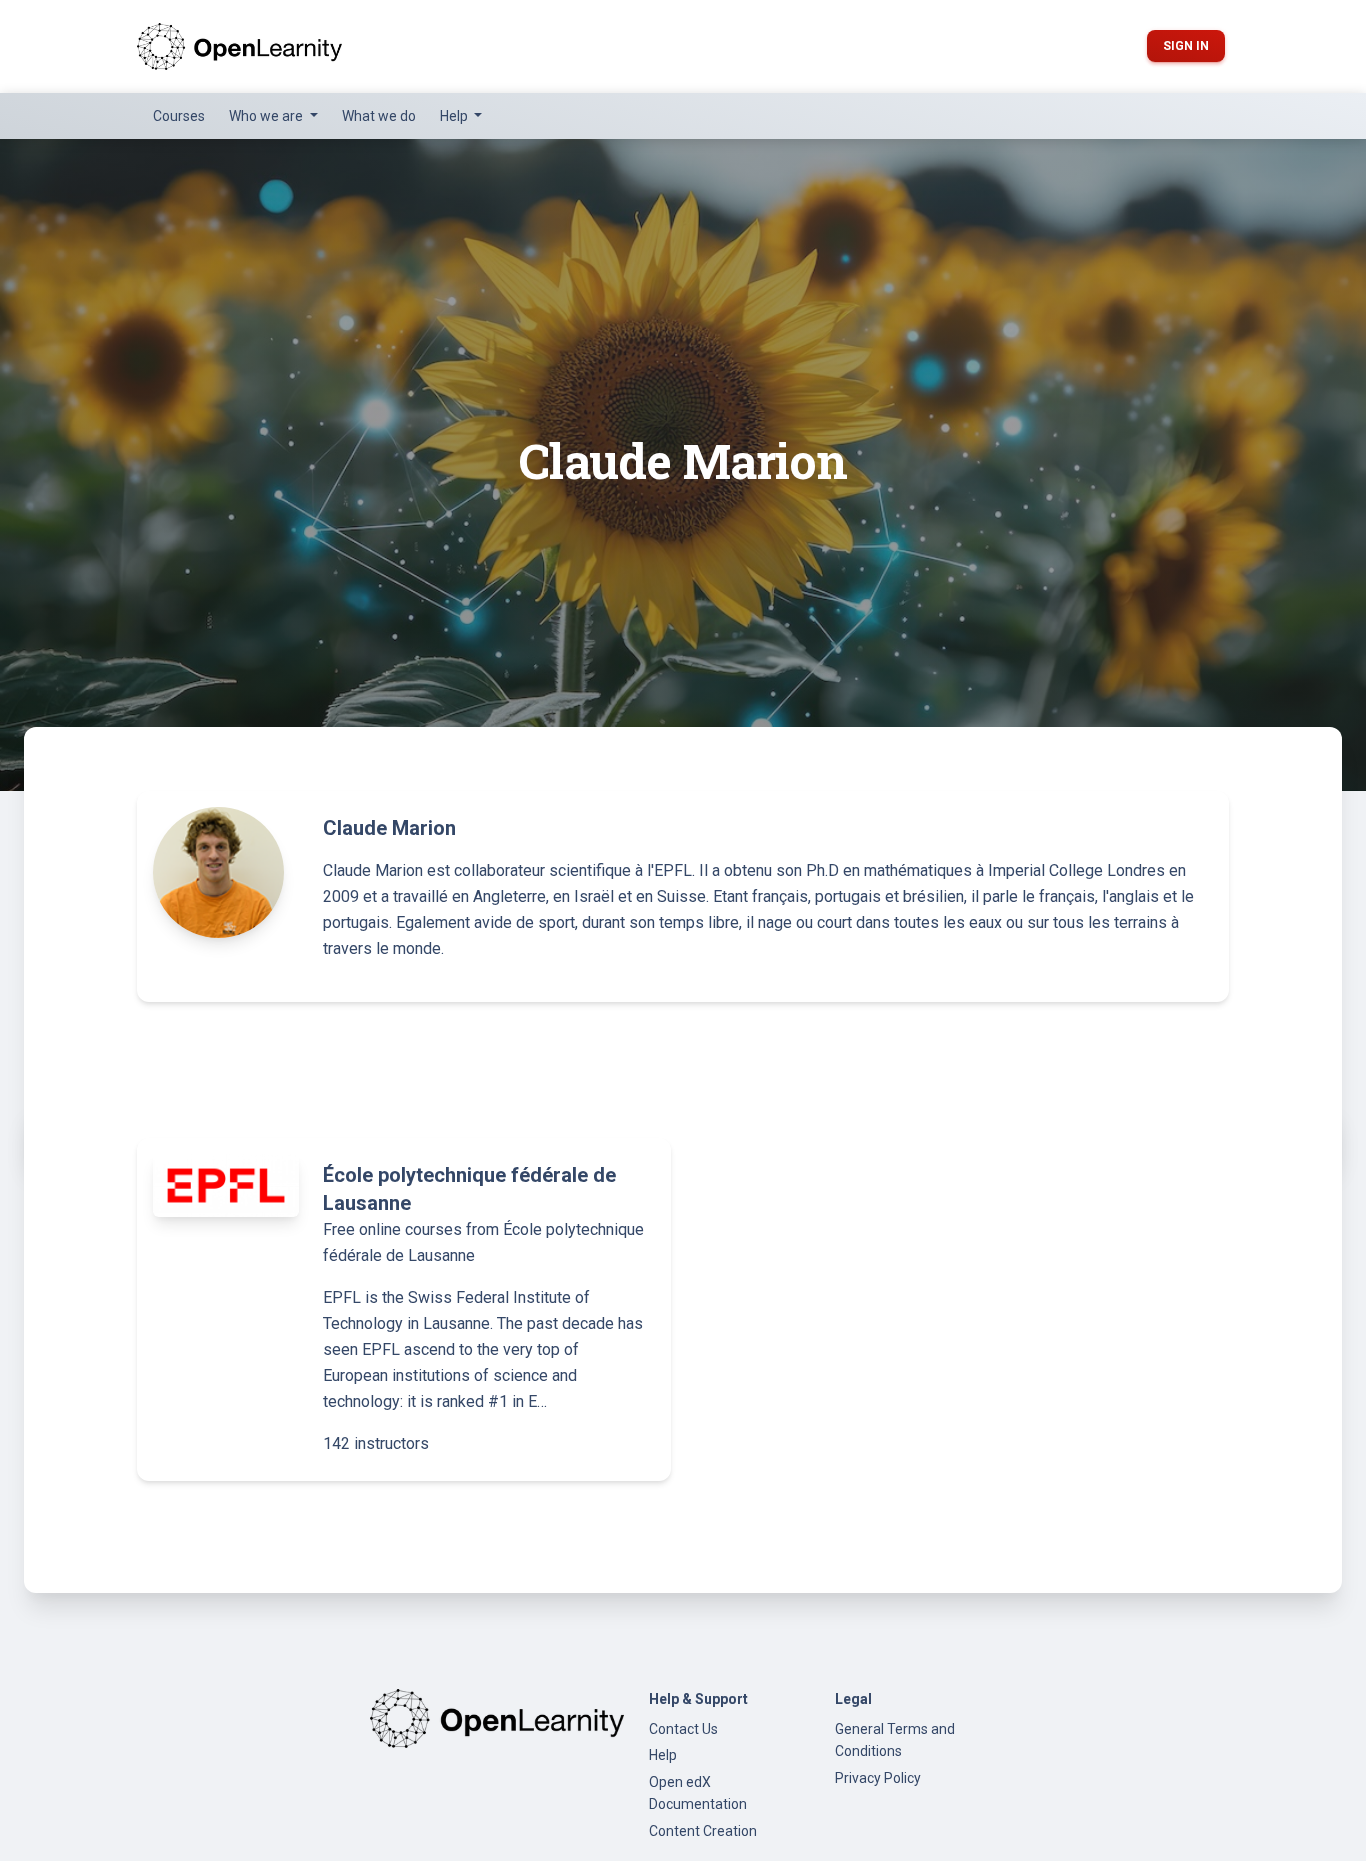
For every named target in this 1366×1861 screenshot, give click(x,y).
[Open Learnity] (239, 46)
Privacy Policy (878, 1778)
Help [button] (455, 116)
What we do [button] (379, 116)
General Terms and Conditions (895, 1740)
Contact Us (683, 1729)
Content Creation (703, 1831)
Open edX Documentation (698, 1793)
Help (663, 1755)
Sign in (1186, 46)
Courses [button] (179, 116)
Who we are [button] (267, 116)
